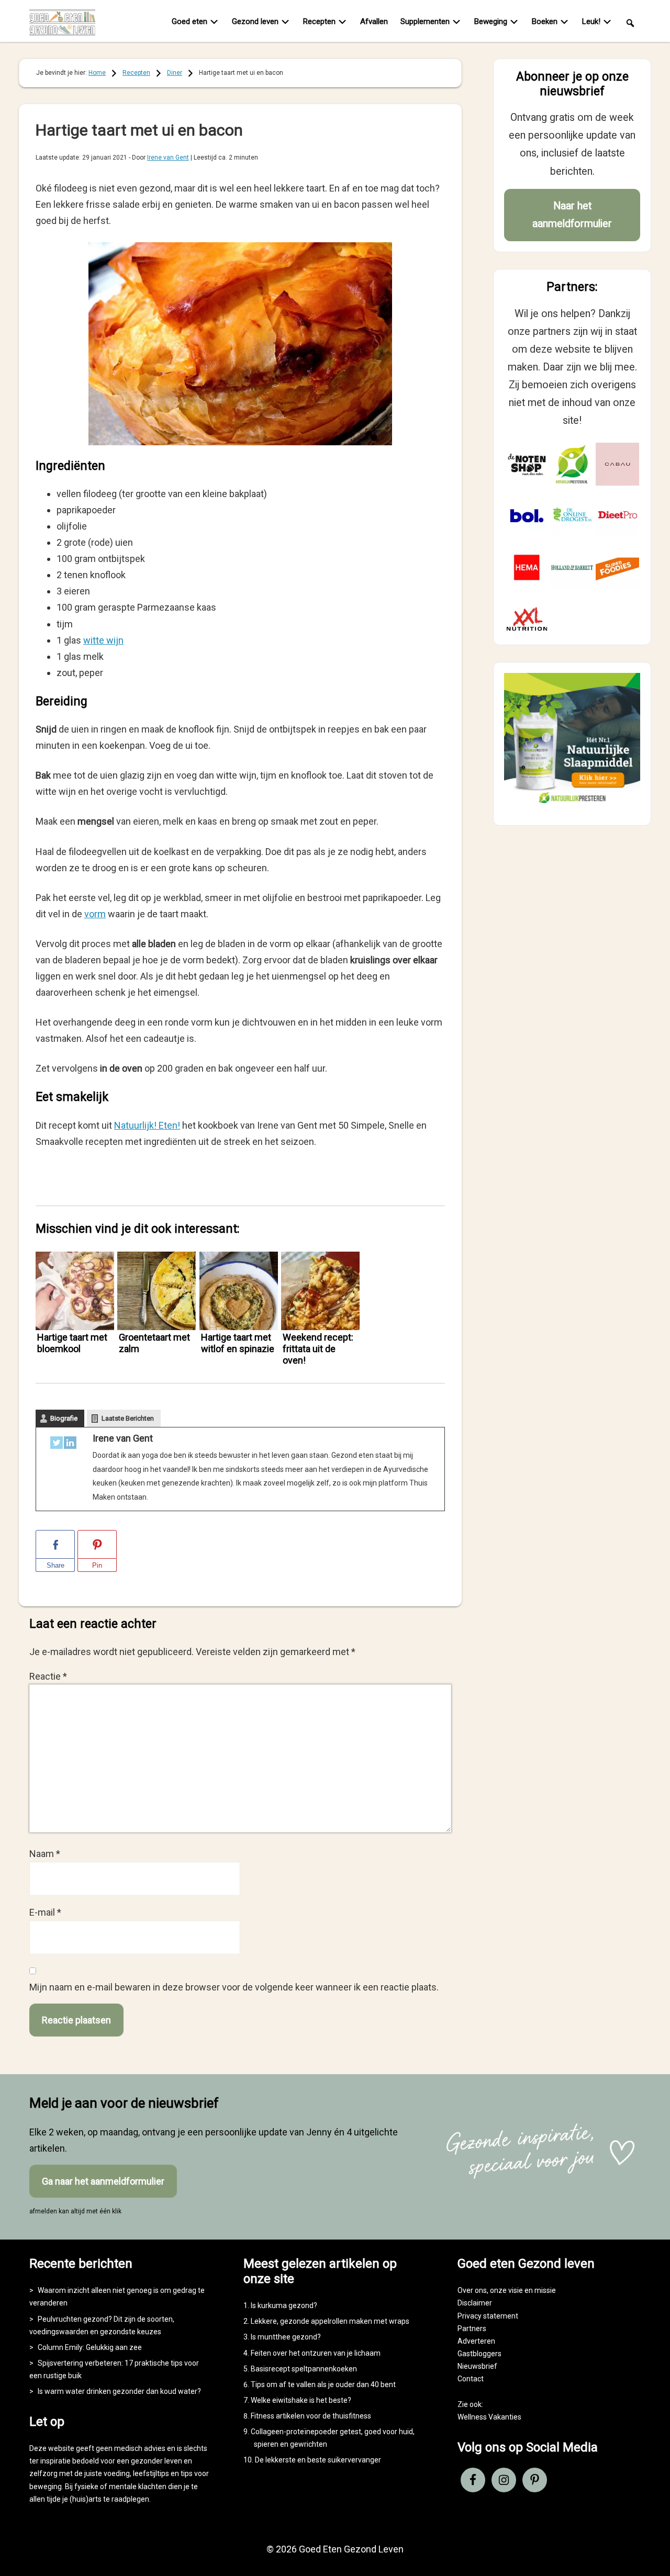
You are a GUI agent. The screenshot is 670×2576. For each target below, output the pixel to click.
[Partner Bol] (527, 516)
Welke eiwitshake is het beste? (301, 2400)
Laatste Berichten (128, 1418)
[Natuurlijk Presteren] (572, 806)
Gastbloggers (479, 2354)
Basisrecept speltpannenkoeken (304, 2369)
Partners (472, 2328)
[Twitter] (57, 1445)
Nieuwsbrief (477, 2366)
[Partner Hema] (527, 567)
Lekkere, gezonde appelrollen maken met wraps (330, 2321)
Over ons (472, 2290)
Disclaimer (475, 2303)
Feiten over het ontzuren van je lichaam (316, 2353)
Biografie (64, 1418)
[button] (630, 22)
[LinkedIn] (70, 1445)
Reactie (48, 1676)
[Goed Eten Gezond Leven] (69, 23)
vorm (95, 914)
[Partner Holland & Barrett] (572, 567)
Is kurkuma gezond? (284, 2305)
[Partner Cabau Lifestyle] (617, 464)
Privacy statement (488, 2316)
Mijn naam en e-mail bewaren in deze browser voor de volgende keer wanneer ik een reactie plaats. (234, 1987)
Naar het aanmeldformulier (572, 215)
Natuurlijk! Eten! (147, 1125)
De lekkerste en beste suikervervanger (318, 2460)
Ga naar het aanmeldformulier (103, 2181)
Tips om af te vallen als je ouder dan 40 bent (323, 2384)
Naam (45, 1854)
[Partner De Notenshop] (527, 464)
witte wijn (103, 640)
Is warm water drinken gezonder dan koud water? (119, 2391)
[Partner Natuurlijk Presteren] (572, 464)
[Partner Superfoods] (617, 567)
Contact (471, 2379)
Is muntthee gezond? (286, 2337)
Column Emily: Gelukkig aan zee (90, 2347)
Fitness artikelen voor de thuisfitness (311, 2416)
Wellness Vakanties (489, 2417)
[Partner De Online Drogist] (572, 516)
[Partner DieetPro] (617, 516)
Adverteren (476, 2341)
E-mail (45, 1912)
